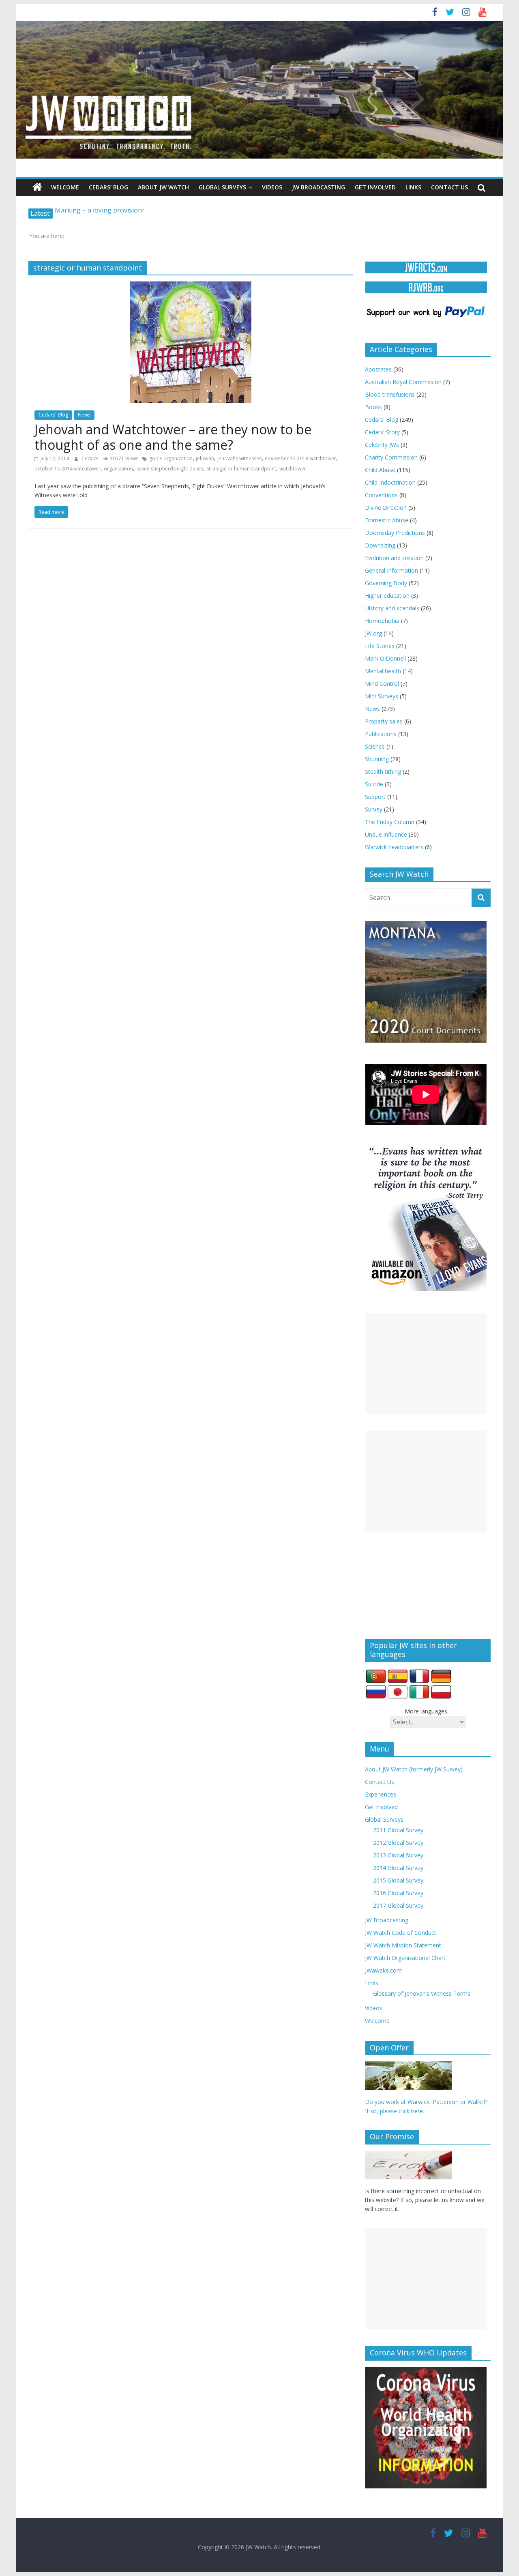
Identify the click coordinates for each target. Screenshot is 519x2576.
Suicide (374, 784)
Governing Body (386, 583)
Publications (381, 734)
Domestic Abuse (387, 520)
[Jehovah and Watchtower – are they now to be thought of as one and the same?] (191, 286)
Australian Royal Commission (403, 382)
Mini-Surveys (382, 696)
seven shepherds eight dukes (170, 469)
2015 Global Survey (398, 1880)
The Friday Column (390, 822)
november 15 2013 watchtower (300, 458)
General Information (391, 570)
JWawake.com (383, 1970)
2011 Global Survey (398, 1830)
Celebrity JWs (382, 445)
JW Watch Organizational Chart (405, 1958)
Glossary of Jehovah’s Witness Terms (422, 1993)
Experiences (381, 1794)
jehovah (205, 458)
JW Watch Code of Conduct (401, 1933)
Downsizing (380, 545)
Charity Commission (391, 457)
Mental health (383, 671)
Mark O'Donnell (385, 658)
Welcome (65, 187)
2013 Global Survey (398, 1855)
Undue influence (386, 834)
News (84, 415)
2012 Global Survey (398, 1843)
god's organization (171, 458)
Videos (272, 187)
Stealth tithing (383, 772)
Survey (374, 809)
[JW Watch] (259, 24)
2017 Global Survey (398, 1905)
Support (375, 797)
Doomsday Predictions (395, 533)
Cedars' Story (382, 432)
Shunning (377, 759)
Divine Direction (386, 508)
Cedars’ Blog (108, 187)
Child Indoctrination (390, 482)
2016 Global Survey (398, 1893)
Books (373, 407)
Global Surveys (222, 187)
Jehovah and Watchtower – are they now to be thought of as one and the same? (173, 437)
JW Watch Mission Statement (403, 1945)
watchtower (293, 469)
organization (118, 469)
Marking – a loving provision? (100, 213)
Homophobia (382, 621)
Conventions (381, 495)
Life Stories (380, 646)
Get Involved (375, 187)
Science (375, 746)
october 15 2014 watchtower (68, 469)
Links (413, 187)
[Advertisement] (426, 1363)
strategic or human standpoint (241, 469)
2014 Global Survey (398, 1868)
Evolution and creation (394, 558)
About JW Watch (163, 187)
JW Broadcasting (318, 187)
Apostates (378, 369)
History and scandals (392, 608)
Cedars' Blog (53, 415)
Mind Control (382, 684)
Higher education (387, 596)
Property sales (384, 721)
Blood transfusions (390, 394)
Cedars (90, 458)
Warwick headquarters (394, 847)
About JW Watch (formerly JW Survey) (414, 1769)
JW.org (373, 633)
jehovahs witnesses (239, 458)
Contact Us (449, 187)
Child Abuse (380, 470)
